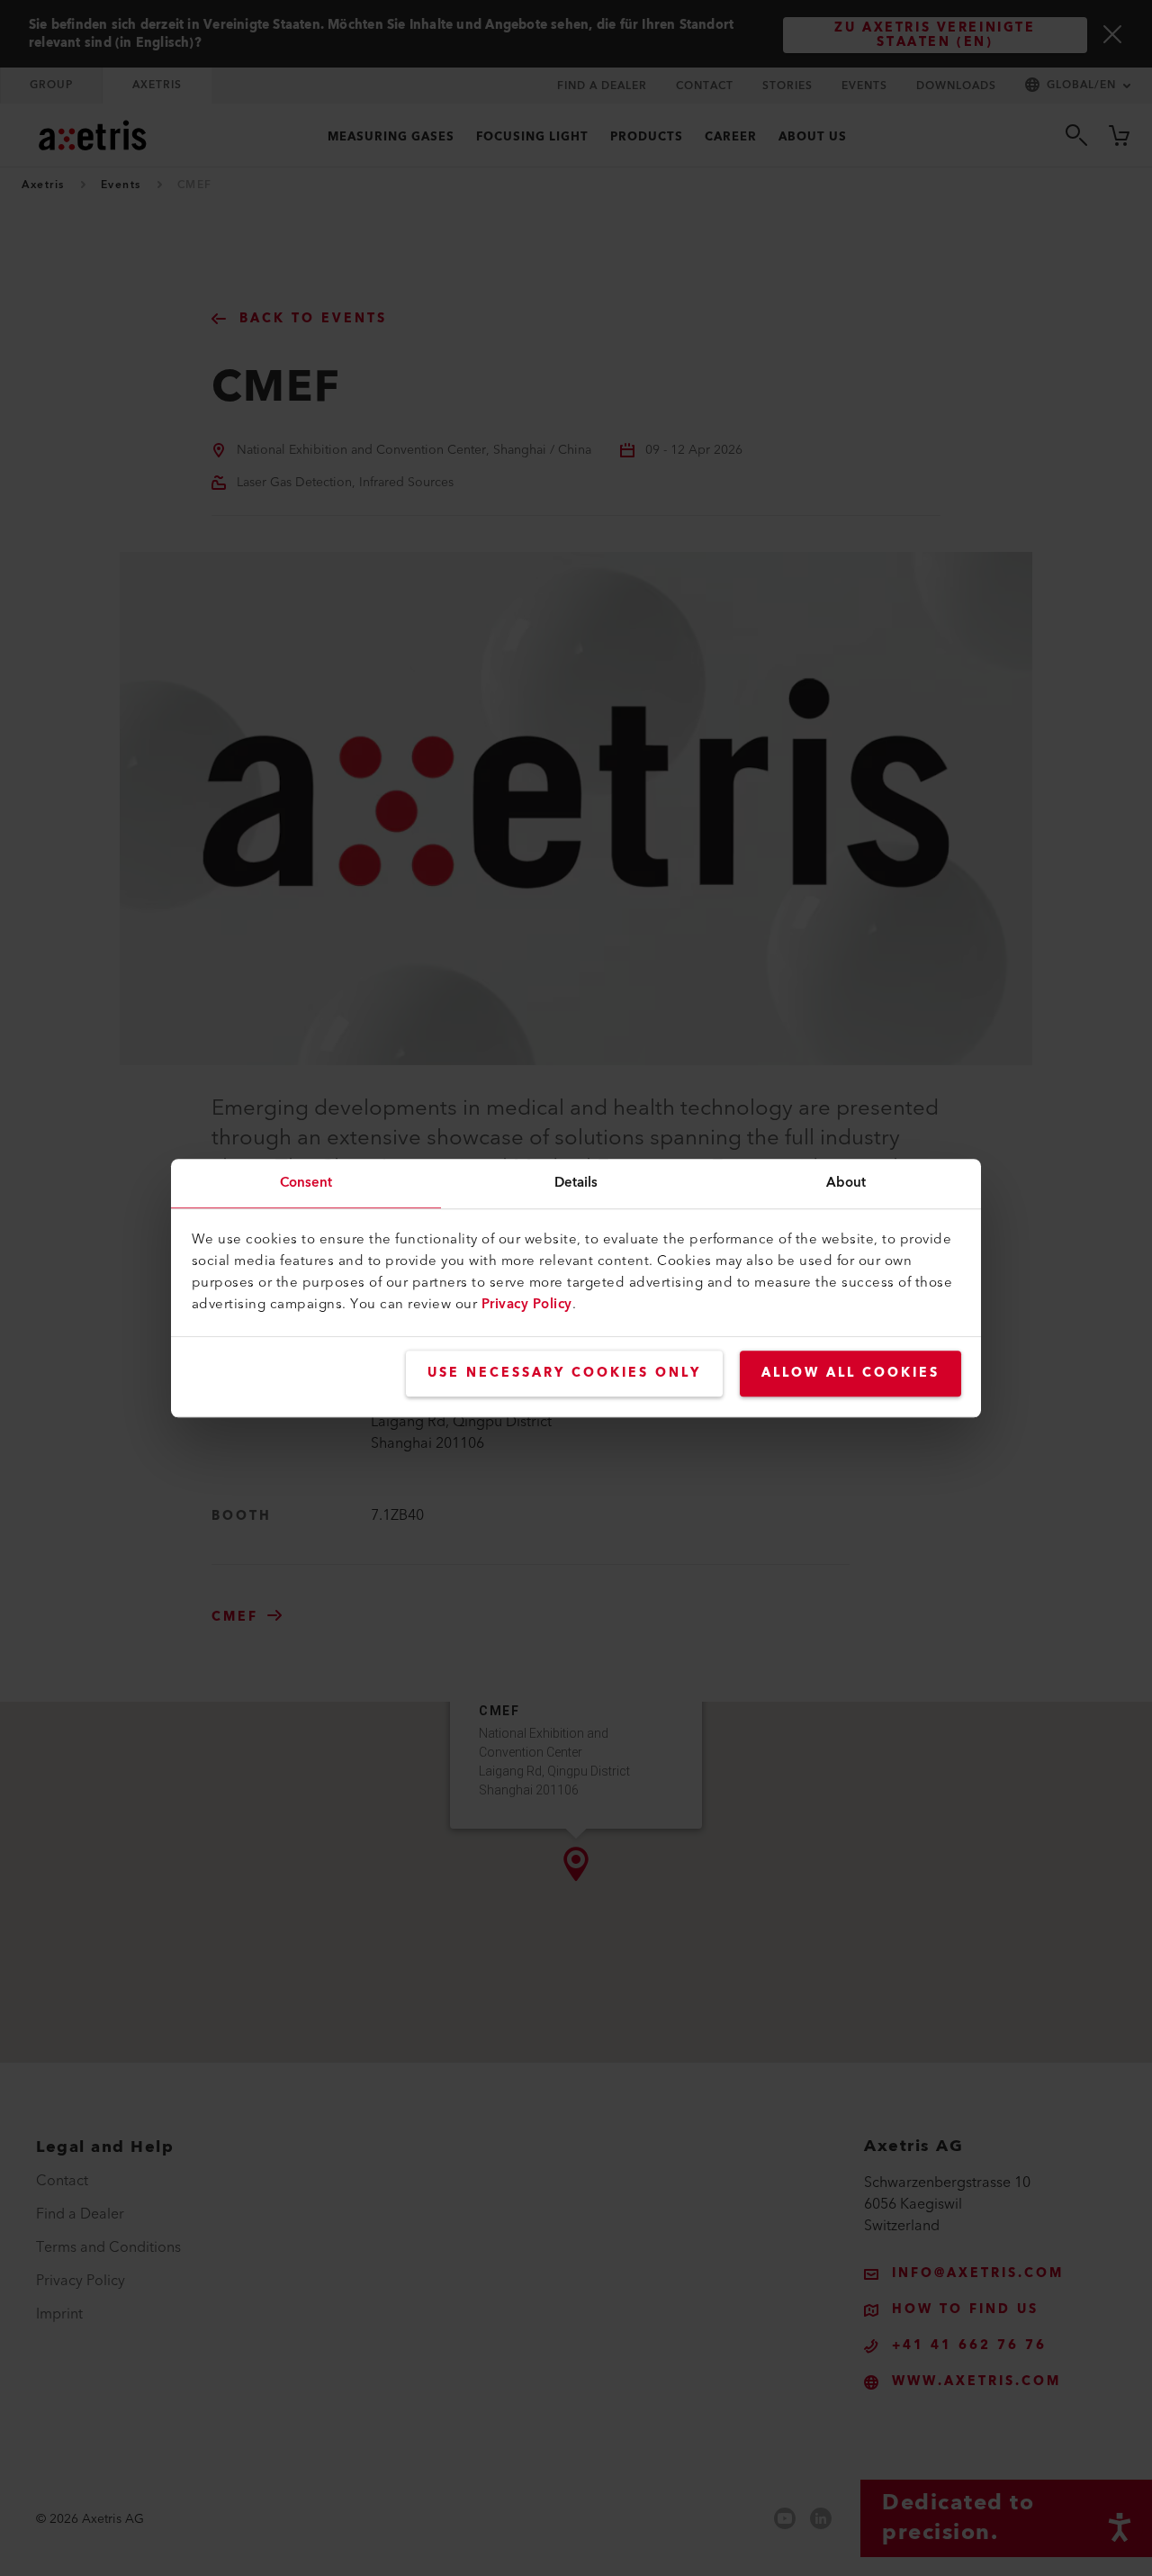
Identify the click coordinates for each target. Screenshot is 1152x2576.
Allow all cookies (850, 1373)
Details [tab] (576, 1183)
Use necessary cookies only (564, 1373)
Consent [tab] (306, 1183)
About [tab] (846, 1183)
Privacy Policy (527, 1304)
